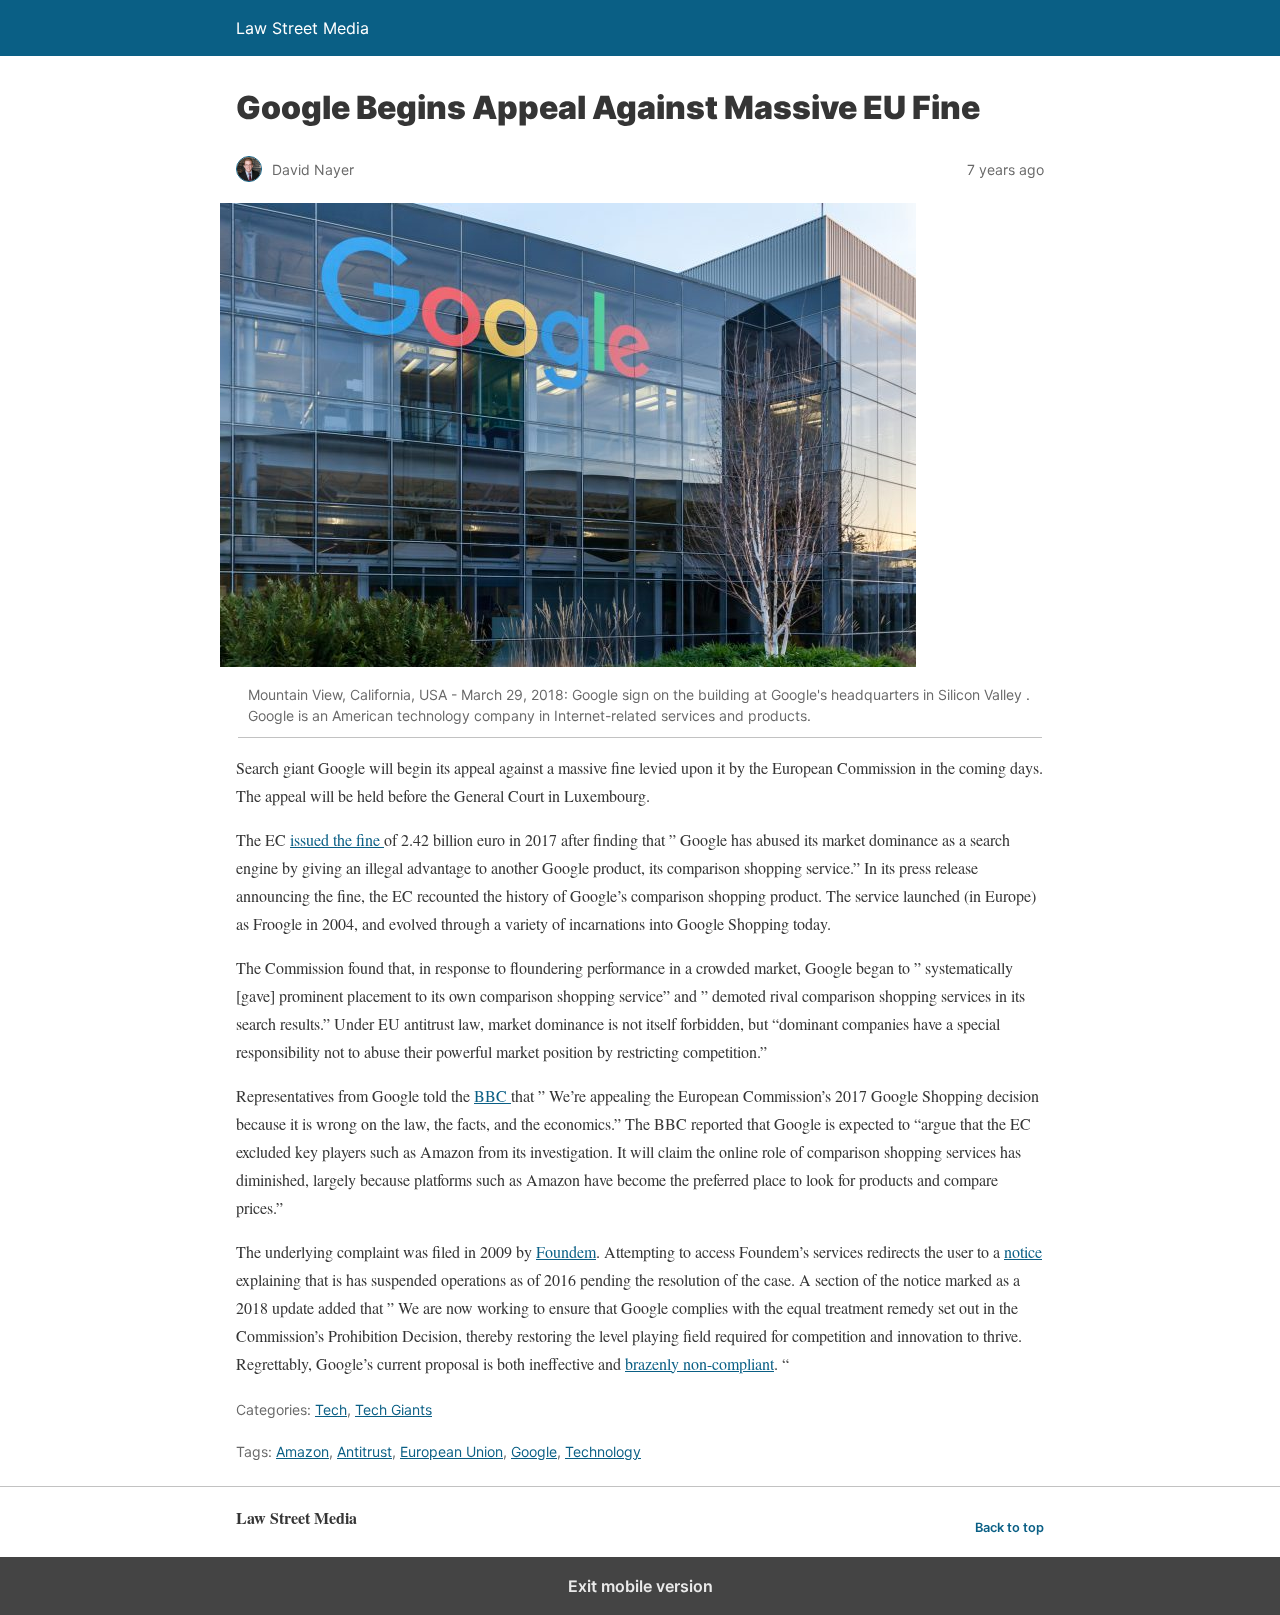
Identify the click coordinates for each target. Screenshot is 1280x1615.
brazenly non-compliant (699, 1363)
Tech (331, 1409)
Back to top (1009, 1527)
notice (1023, 1251)
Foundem (566, 1251)
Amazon (302, 1451)
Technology (603, 1451)
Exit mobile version (640, 1586)
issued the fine (337, 839)
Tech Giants (393, 1409)
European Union (451, 1451)
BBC (492, 1095)
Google (534, 1451)
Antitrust (364, 1451)
